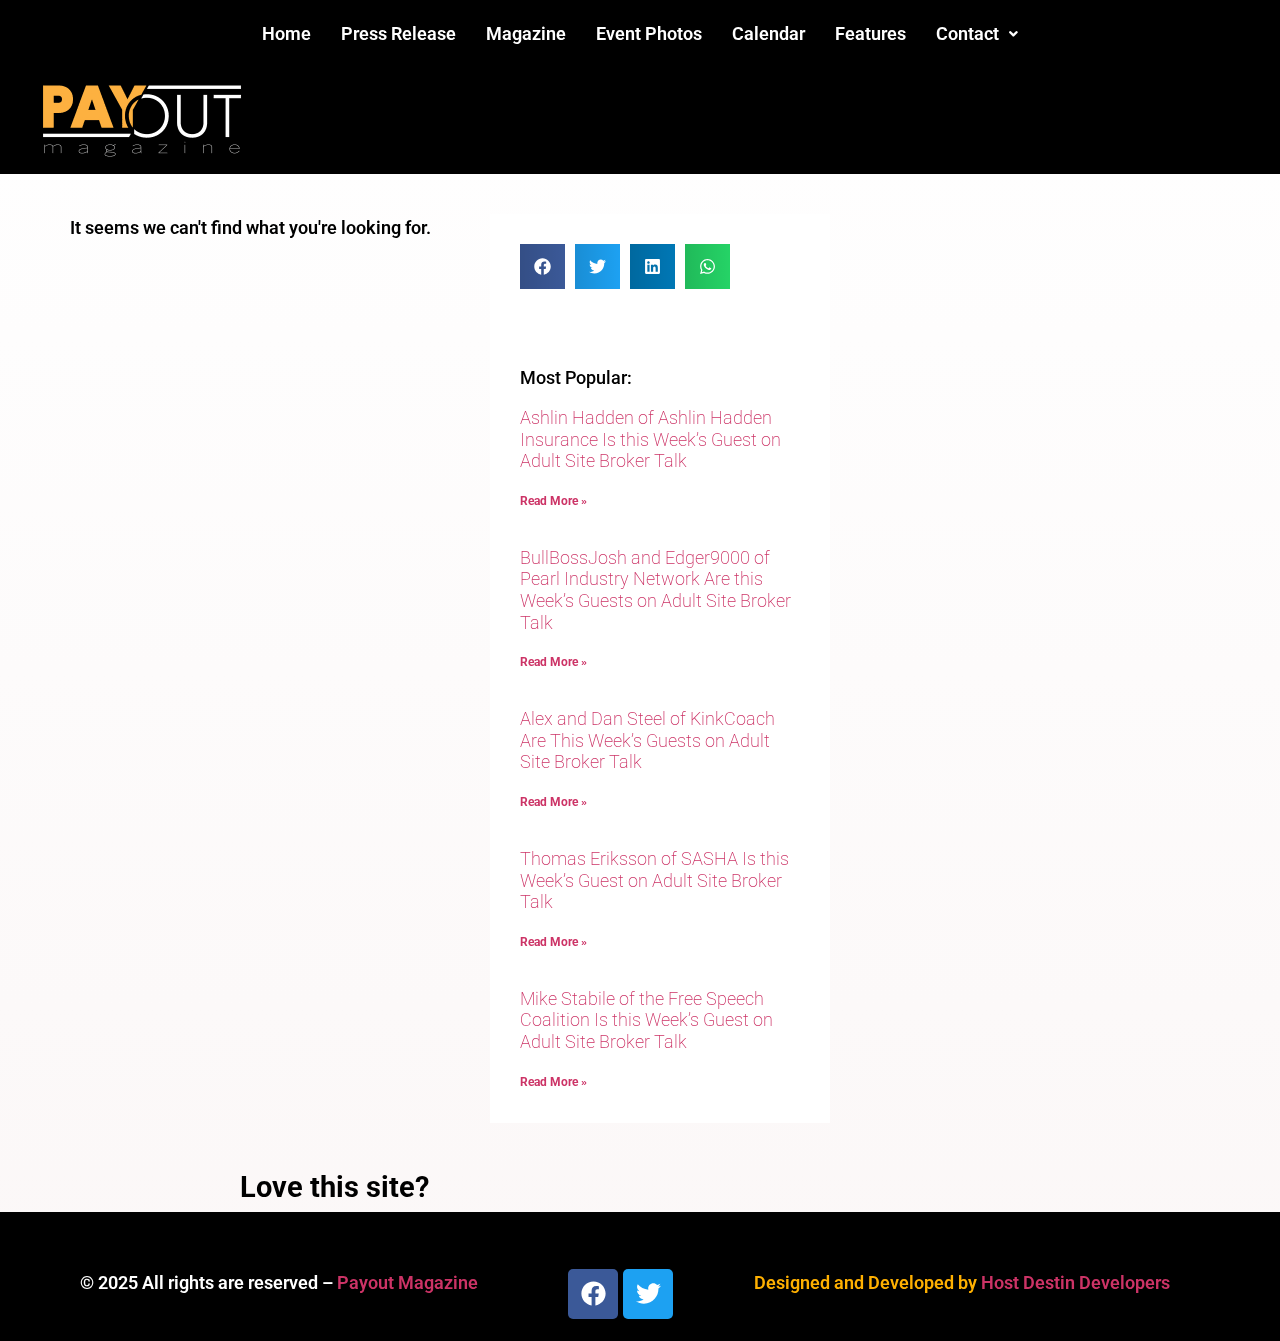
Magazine (526, 33)
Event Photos (649, 33)
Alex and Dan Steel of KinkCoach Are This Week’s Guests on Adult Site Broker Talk (647, 740)
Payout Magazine (407, 1282)
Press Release (398, 33)
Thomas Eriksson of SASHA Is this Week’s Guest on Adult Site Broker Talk (654, 880)
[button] (977, 34)
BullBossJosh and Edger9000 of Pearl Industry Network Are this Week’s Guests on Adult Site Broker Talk (655, 590)
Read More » (553, 501)
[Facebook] (593, 1294)
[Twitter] (648, 1294)
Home (286, 33)
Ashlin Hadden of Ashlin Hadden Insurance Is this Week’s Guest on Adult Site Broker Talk (650, 439)
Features (870, 33)
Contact (967, 33)
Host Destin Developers (1075, 1282)
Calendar (768, 33)
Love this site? (334, 1187)
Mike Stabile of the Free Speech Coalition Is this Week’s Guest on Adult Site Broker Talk (646, 1020)
